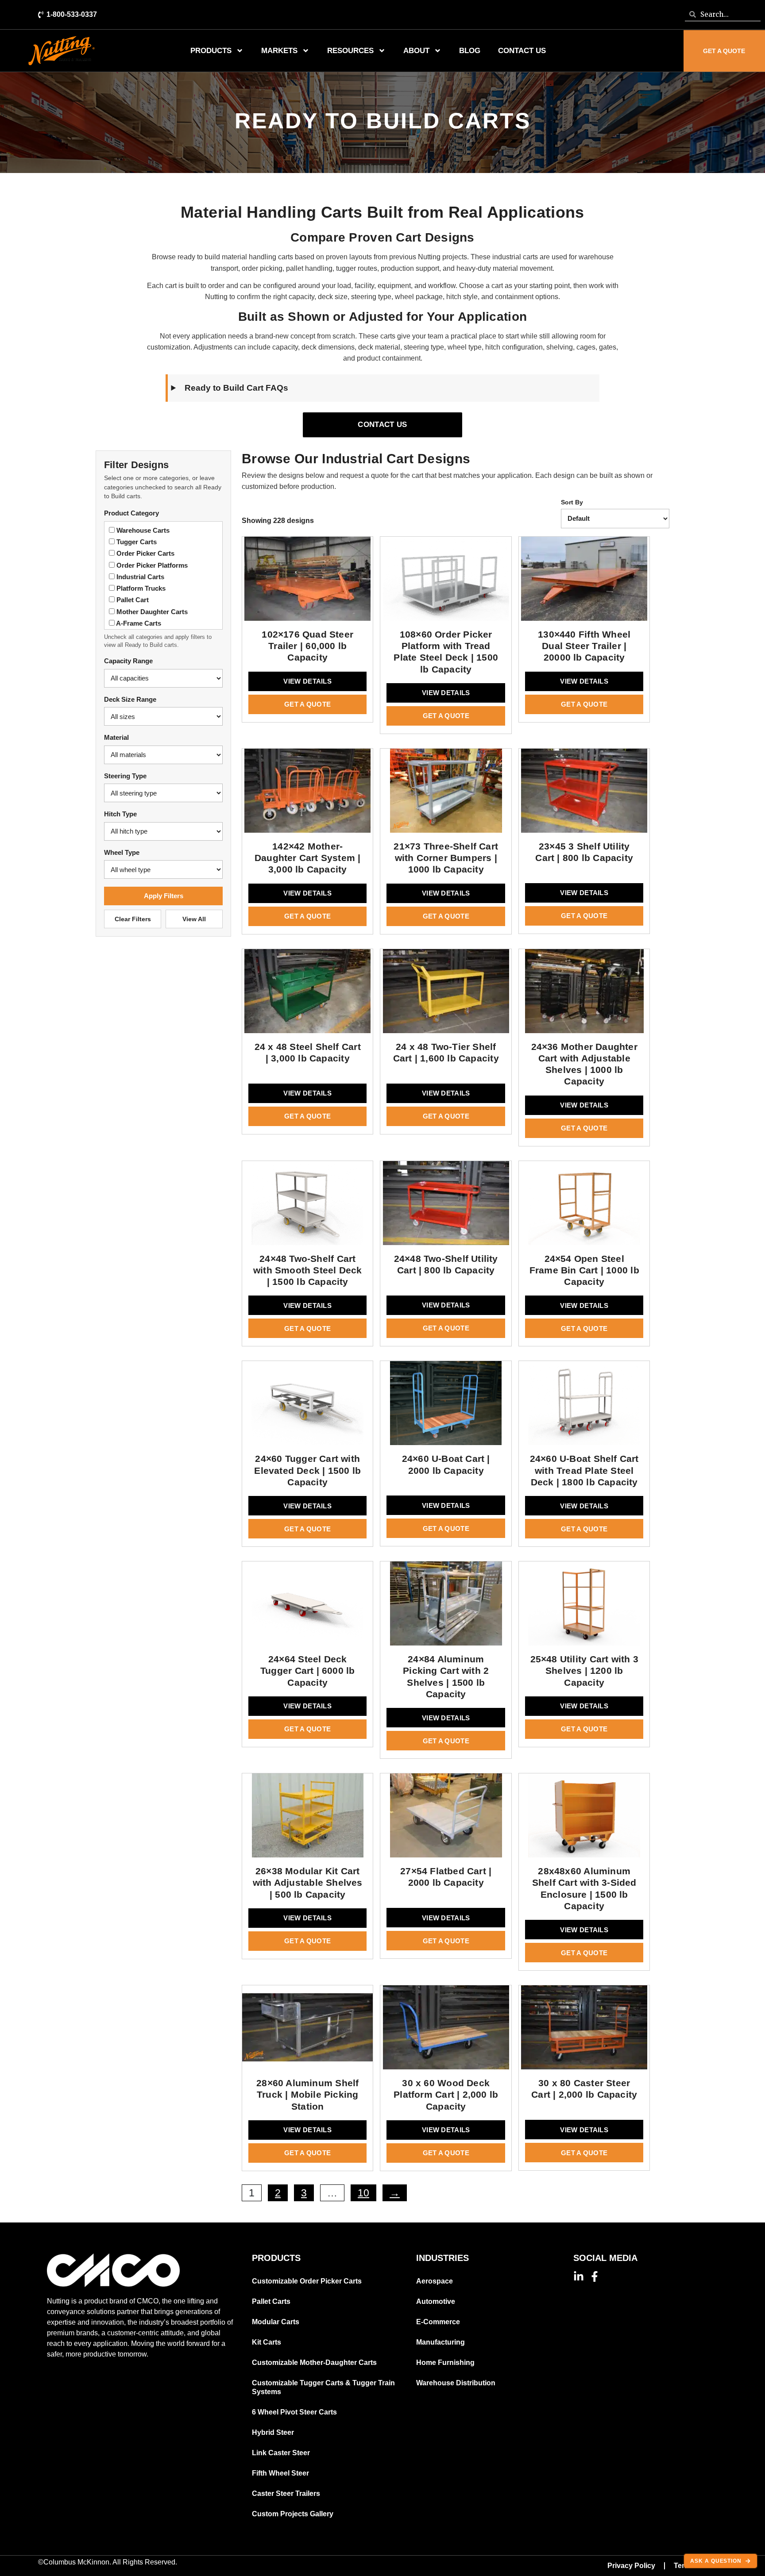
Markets (279, 51)
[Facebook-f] (595, 2276)
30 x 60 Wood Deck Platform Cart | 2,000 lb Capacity (446, 2095)
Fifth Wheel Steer (280, 2473)
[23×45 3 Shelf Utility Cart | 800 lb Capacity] (584, 795)
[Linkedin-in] (579, 2276)
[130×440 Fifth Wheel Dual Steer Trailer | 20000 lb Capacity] (584, 583)
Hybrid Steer (273, 2432)
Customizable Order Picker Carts (307, 2281)
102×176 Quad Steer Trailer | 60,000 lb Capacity (307, 646)
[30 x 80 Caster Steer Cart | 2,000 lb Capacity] (584, 2031)
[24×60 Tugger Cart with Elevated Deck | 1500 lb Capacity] (307, 1407)
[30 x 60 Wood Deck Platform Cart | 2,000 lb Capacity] (446, 2031)
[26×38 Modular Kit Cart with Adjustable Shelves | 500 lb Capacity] (307, 1819)
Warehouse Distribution (456, 2383)
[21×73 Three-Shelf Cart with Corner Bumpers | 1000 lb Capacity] (446, 795)
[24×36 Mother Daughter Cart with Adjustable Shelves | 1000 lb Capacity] (584, 995)
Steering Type (125, 776)
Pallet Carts (271, 2301)
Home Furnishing (445, 2363)
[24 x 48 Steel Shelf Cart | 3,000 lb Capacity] (307, 995)
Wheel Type (122, 852)
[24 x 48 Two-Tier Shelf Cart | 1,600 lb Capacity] (446, 995)
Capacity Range (128, 661)
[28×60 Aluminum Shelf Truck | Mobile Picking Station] (307, 2031)
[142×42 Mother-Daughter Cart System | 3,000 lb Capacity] (307, 795)
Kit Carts (267, 2342)
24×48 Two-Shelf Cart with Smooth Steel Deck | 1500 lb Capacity (308, 1270)
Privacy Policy (631, 2566)
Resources (350, 51)
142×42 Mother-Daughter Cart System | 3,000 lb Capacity (308, 858)
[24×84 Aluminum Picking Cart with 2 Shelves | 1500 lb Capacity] (446, 1607)
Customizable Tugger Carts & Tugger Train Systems (323, 2387)
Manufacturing (440, 2342)
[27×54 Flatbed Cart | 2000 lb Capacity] (446, 1819)
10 (363, 2193)
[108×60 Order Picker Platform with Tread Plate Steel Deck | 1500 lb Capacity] (446, 583)
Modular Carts (276, 2322)
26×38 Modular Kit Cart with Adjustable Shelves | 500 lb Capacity (308, 1883)
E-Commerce (438, 2322)
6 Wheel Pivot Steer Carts (294, 2412)
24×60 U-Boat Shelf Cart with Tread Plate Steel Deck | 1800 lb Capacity (584, 1470)
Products (211, 51)
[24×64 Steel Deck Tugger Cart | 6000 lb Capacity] (307, 1607)
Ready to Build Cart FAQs (236, 388)
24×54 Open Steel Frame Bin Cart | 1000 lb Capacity (584, 1270)
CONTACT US (382, 425)
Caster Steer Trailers (286, 2493)
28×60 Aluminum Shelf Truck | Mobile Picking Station (307, 2095)
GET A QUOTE (307, 704)
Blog (470, 51)
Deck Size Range (130, 699)
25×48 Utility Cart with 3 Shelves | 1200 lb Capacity (584, 1671)
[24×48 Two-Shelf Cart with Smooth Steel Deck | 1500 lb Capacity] (307, 1207)
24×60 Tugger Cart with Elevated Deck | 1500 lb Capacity (307, 1470)
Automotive (436, 2301)
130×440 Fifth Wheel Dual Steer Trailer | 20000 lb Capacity (584, 646)
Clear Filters (133, 919)
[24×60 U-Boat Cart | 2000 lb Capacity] (446, 1407)
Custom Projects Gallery (293, 2514)
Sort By (572, 502)
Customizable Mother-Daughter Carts (314, 2363)
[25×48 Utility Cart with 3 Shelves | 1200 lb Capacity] (584, 1607)
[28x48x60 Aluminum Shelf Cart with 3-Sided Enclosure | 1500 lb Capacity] (584, 1819)
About (416, 51)
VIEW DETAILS (307, 681)
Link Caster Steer (281, 2453)
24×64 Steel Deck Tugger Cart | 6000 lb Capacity (307, 1671)
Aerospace (435, 2281)
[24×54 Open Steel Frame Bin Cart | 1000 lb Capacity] (584, 1207)
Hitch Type (120, 814)
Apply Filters (164, 896)
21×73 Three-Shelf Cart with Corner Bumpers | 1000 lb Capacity (446, 858)
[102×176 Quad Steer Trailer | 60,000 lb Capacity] (307, 583)
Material (116, 737)
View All (194, 919)
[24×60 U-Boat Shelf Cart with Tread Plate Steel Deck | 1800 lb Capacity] (584, 1407)
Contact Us (522, 51)
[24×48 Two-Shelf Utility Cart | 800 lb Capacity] (446, 1207)
